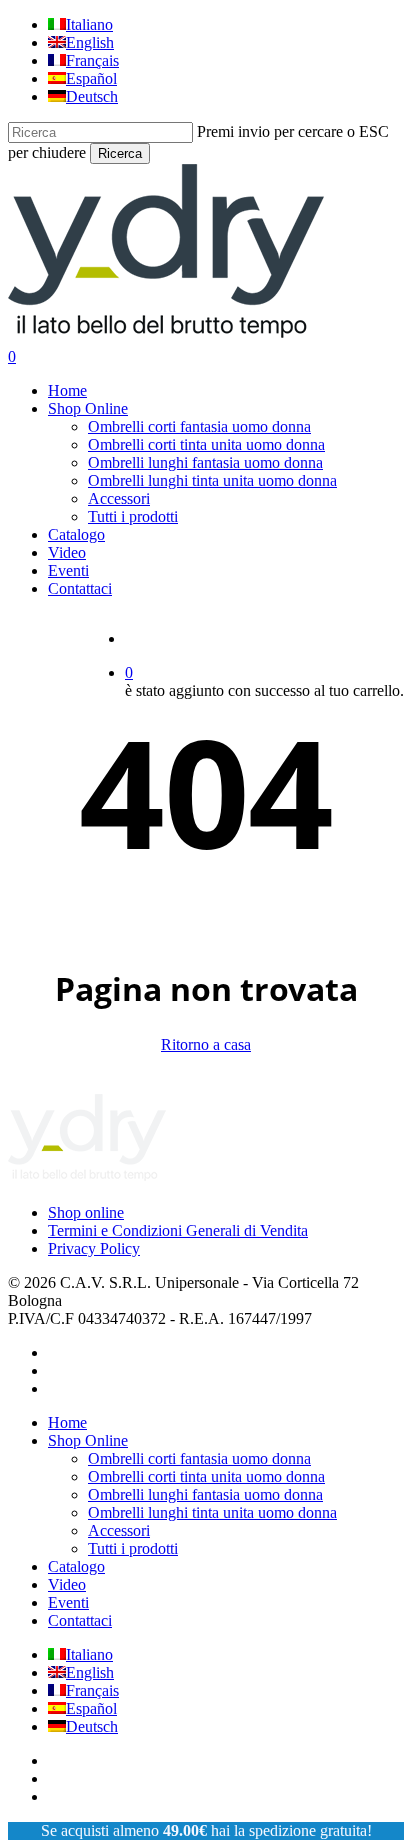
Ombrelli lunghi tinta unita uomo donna (212, 1512)
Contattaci (80, 1620)
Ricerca (120, 153)
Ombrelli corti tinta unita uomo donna (206, 1476)
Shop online (86, 1212)
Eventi (68, 1602)
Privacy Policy (94, 1248)
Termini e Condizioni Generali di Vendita (178, 1230)
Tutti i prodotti (133, 1548)
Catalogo (76, 1566)
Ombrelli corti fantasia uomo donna (199, 1458)
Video (67, 1584)
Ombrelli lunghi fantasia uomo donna (205, 1494)
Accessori (119, 1530)
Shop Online (88, 1440)
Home (67, 1422)
